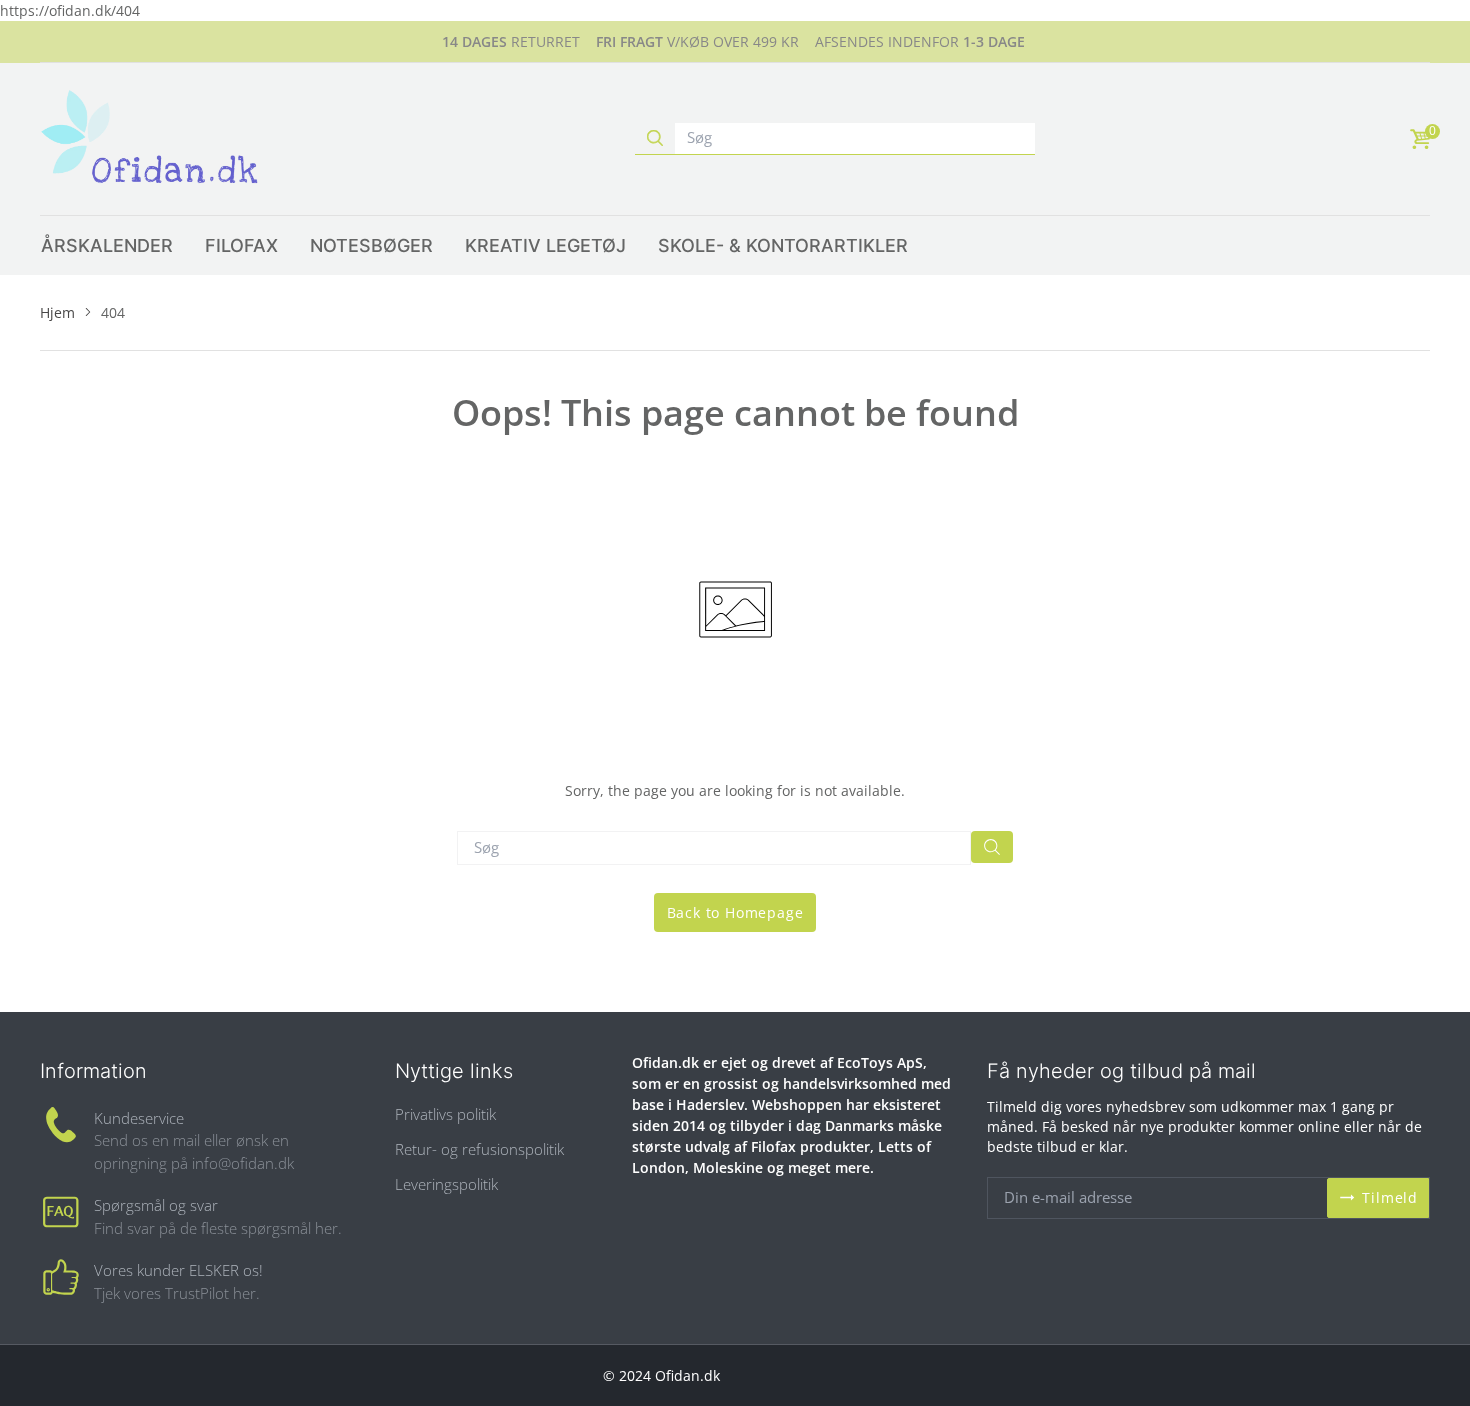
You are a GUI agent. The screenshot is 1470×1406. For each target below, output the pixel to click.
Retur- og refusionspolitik (479, 1149)
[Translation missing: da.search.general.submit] (992, 847)
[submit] (655, 138)
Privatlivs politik (445, 1114)
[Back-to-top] (1425, 1366)
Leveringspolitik (446, 1184)
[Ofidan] (150, 139)
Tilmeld (1390, 1197)
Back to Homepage (735, 912)
